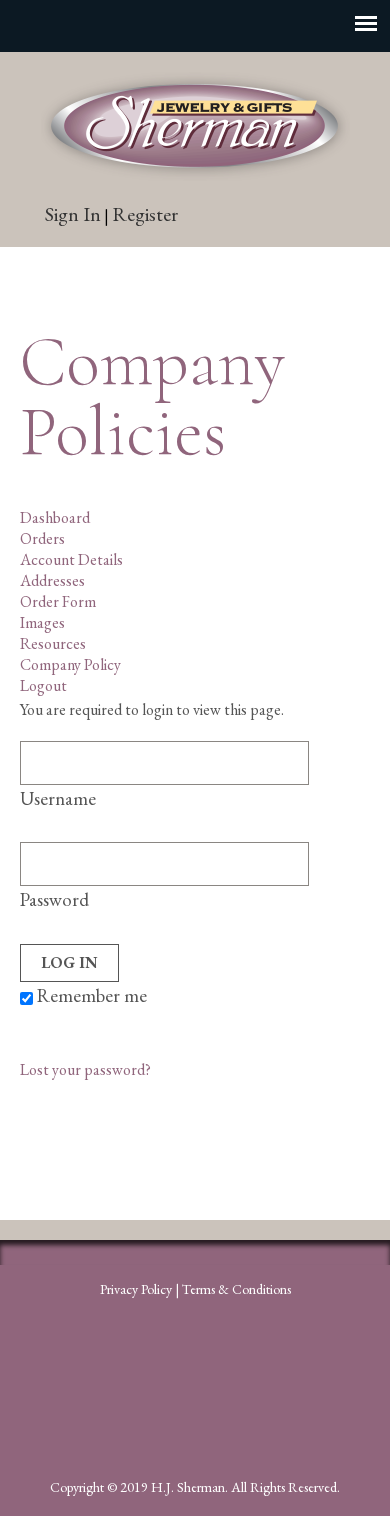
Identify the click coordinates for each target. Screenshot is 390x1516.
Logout (43, 685)
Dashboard (55, 517)
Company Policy (70, 664)
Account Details (71, 559)
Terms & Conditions (236, 1289)
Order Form (58, 601)
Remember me (90, 995)
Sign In (73, 214)
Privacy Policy (136, 1289)
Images (42, 622)
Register (145, 214)
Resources (53, 643)
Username (58, 798)
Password (54, 899)
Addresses (52, 580)
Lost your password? (85, 1069)
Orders (42, 538)
